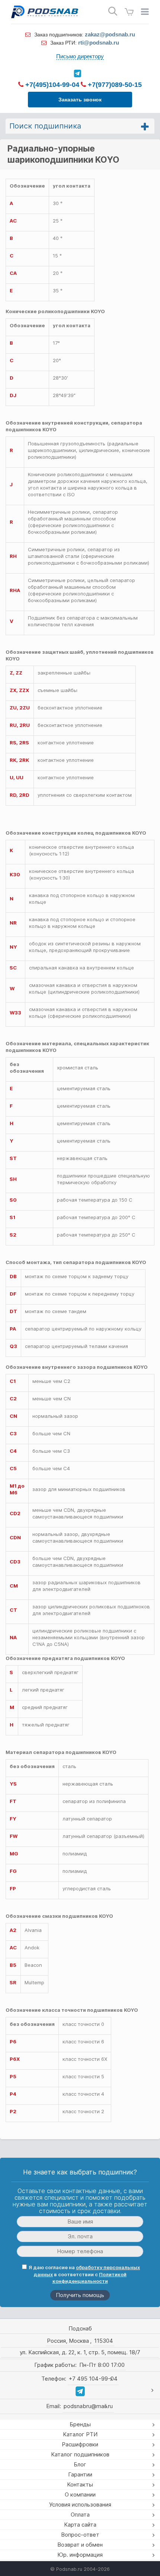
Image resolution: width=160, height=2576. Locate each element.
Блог (80, 2464)
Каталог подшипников (80, 2454)
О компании (80, 2494)
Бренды (80, 2424)
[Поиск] (113, 11)
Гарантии (80, 2474)
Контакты (80, 2484)
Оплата (80, 2515)
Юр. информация (80, 2555)
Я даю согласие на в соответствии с (84, 2274)
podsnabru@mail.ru (88, 2406)
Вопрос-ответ (80, 2535)
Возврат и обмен (80, 2545)
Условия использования (80, 2504)
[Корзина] (129, 12)
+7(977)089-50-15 (114, 85)
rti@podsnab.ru (99, 43)
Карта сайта (80, 2525)
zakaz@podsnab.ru (110, 34)
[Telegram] (77, 74)
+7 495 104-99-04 (93, 2379)
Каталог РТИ (80, 2434)
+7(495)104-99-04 (51, 85)
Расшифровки (80, 2444)
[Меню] (145, 12)
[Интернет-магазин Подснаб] (45, 12)
